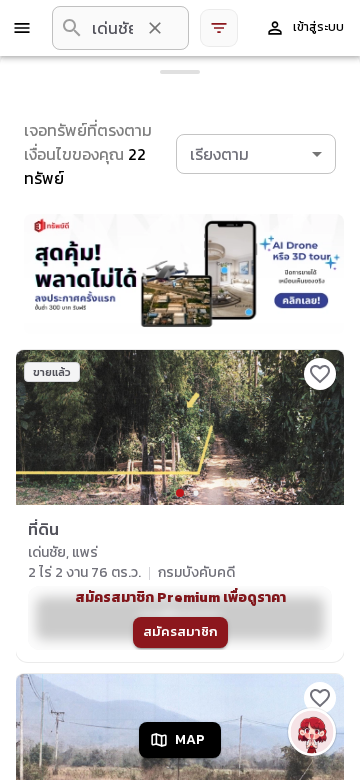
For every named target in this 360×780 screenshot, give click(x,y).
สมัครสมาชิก (180, 631)
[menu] (22, 28)
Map (190, 739)
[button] (256, 154)
